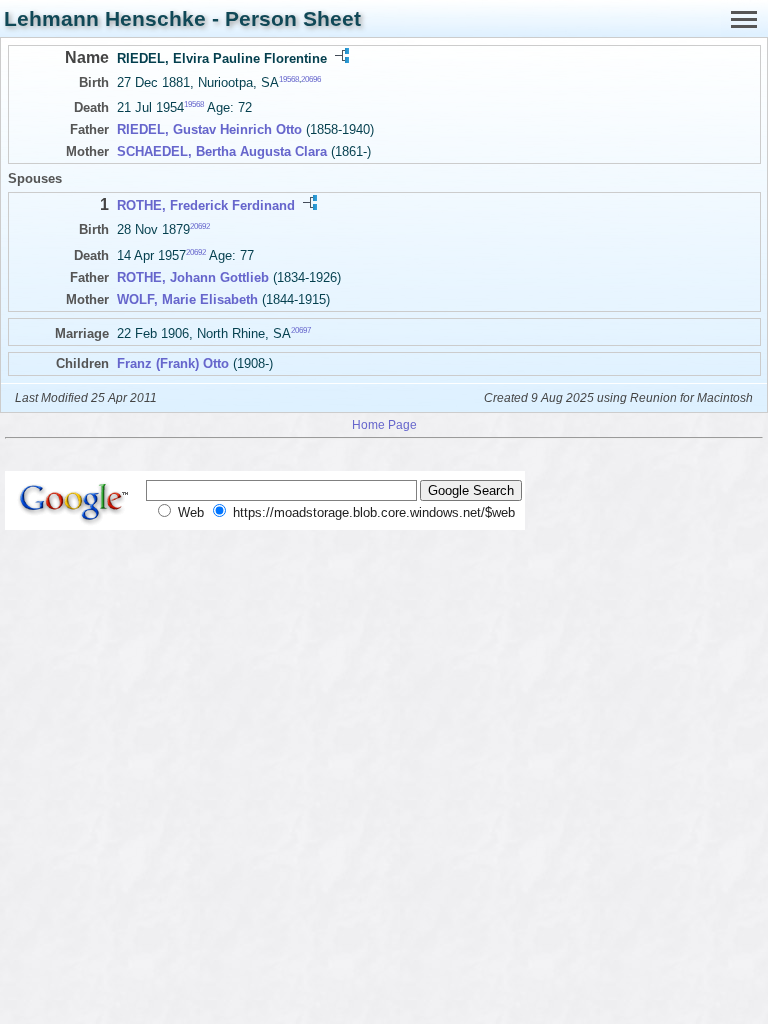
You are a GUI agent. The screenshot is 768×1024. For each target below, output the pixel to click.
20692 (200, 226)
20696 (311, 79)
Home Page (384, 424)
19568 (289, 79)
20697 (301, 329)
